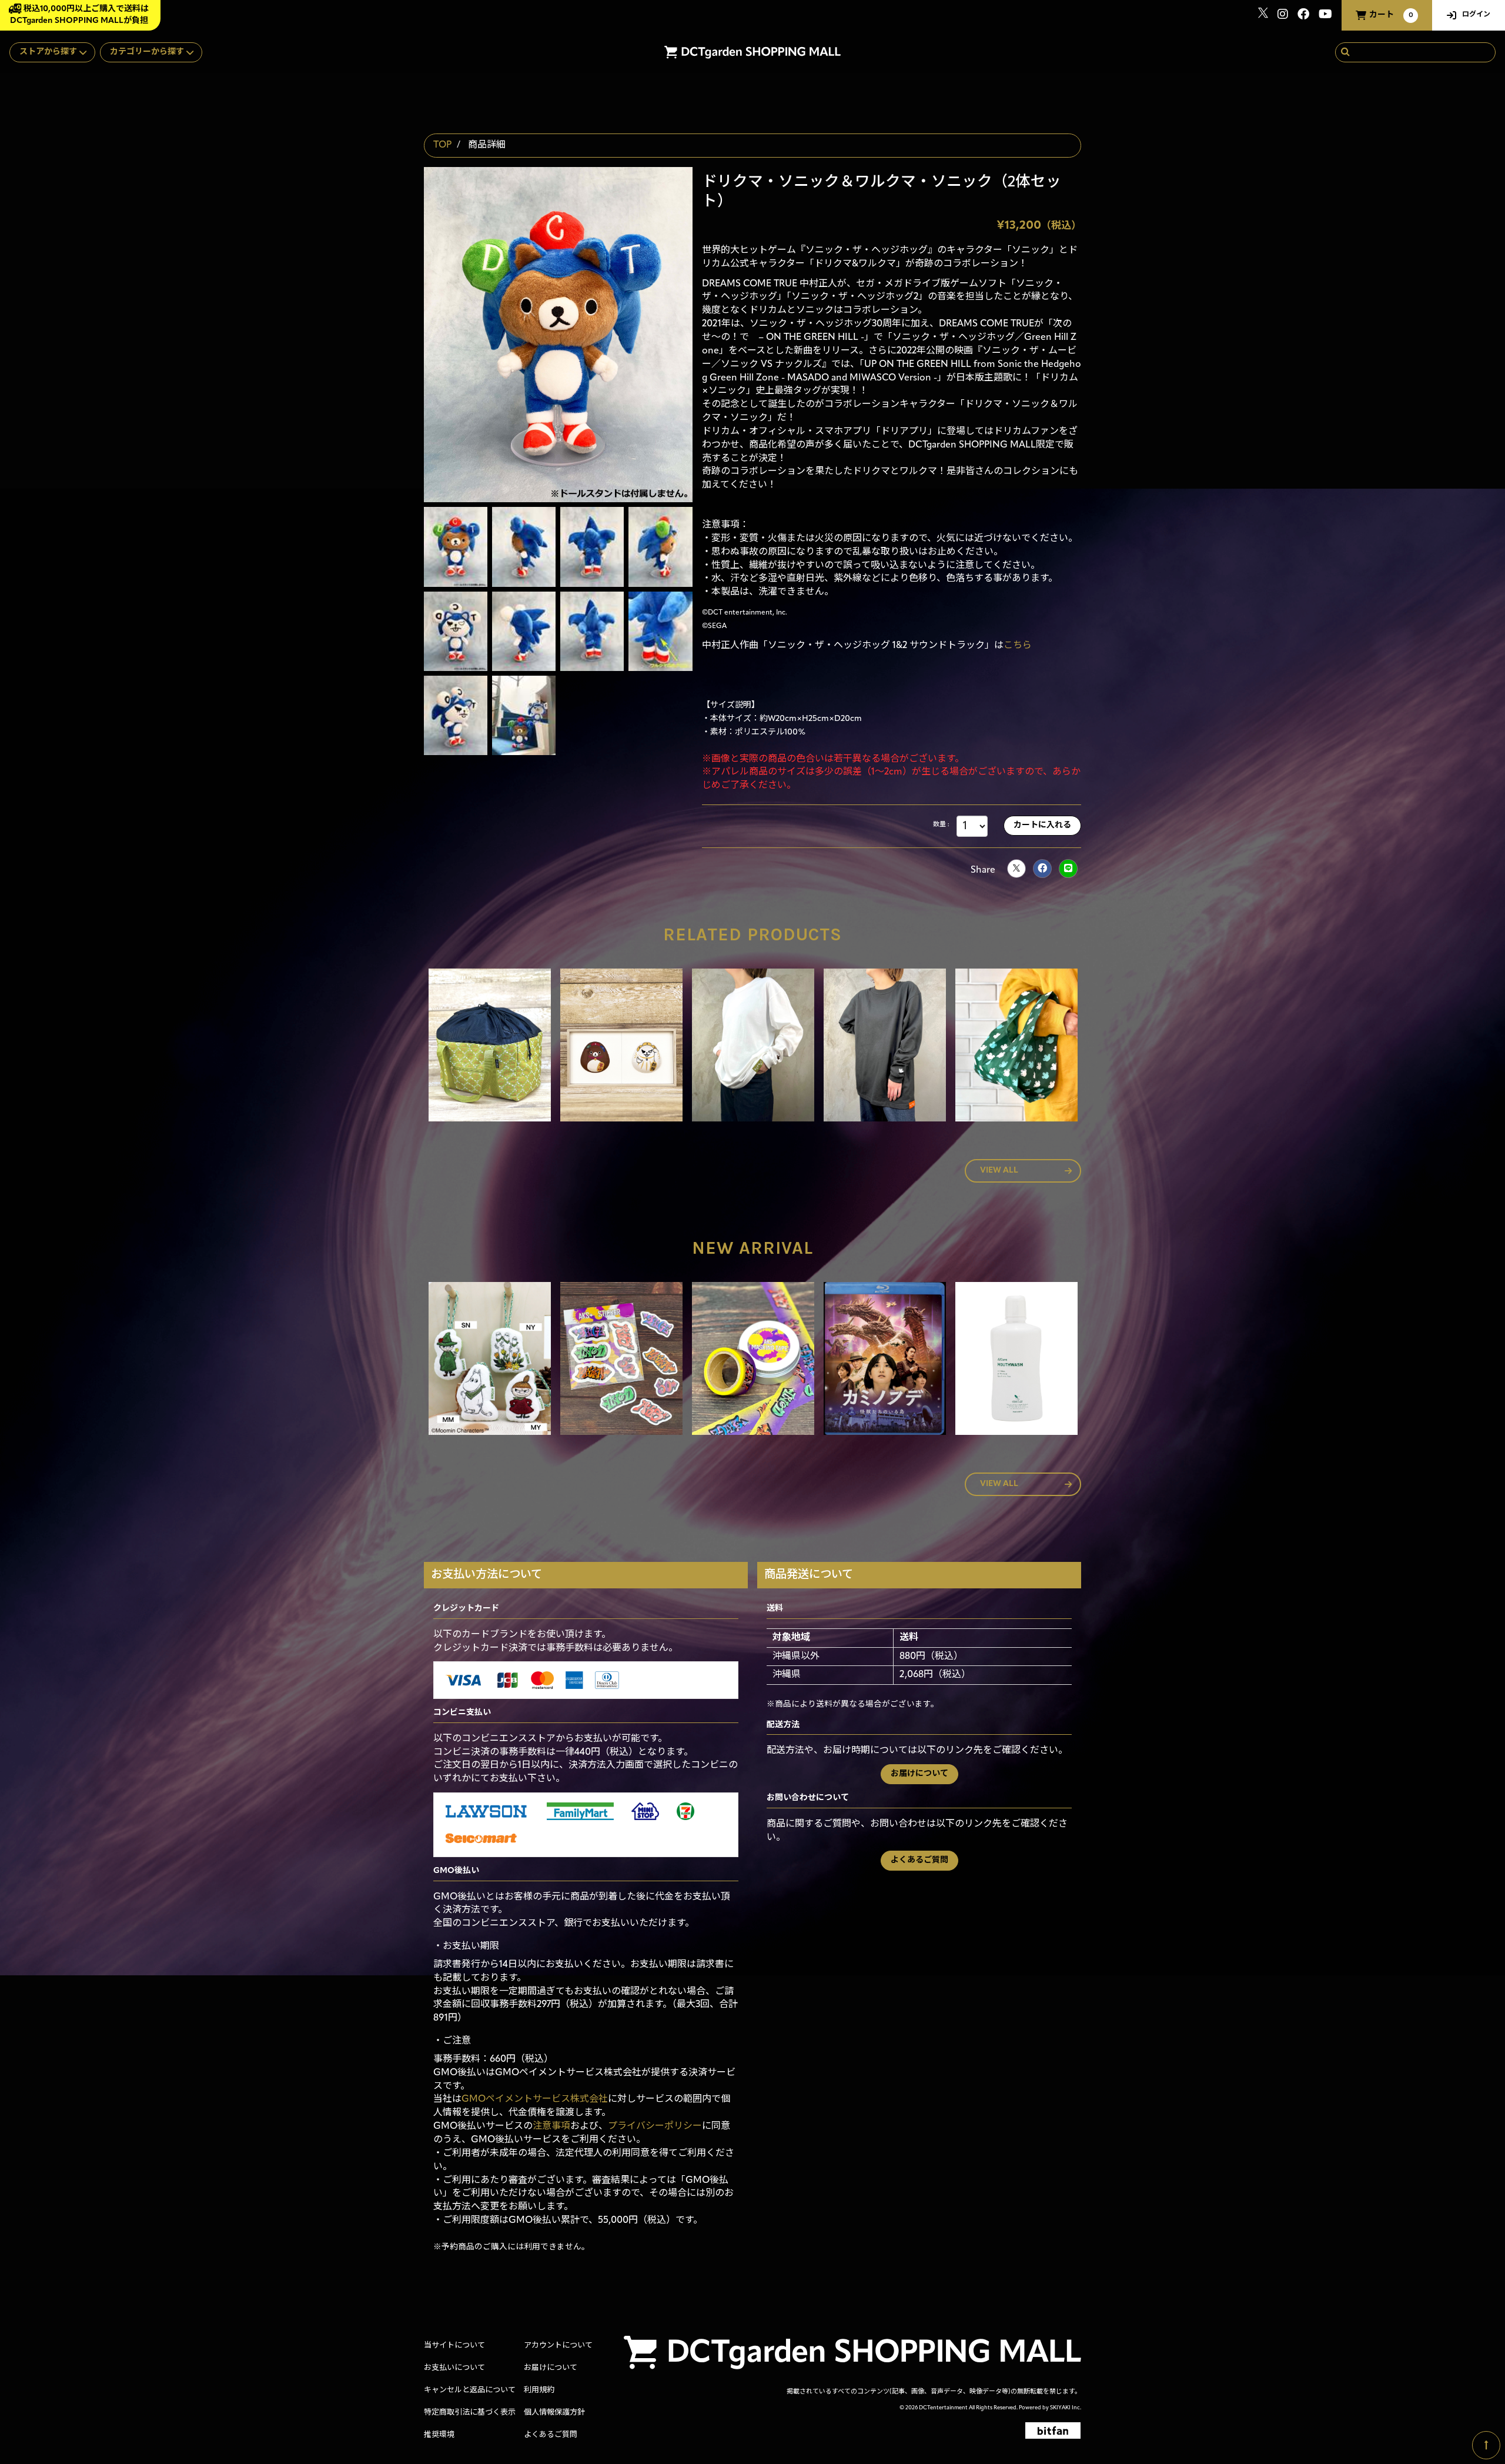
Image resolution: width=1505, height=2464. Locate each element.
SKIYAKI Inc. (1066, 2408)
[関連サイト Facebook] (1303, 16)
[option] (490, 1047)
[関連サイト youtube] (1325, 16)
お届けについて (919, 1774)
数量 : (941, 825)
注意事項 (551, 2126)
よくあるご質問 (919, 1860)
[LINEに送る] (1068, 869)
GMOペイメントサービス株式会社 (535, 2099)
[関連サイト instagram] (1283, 16)
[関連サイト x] (1263, 16)
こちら (1018, 646)
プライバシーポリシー (655, 2126)
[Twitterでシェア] (1016, 869)
